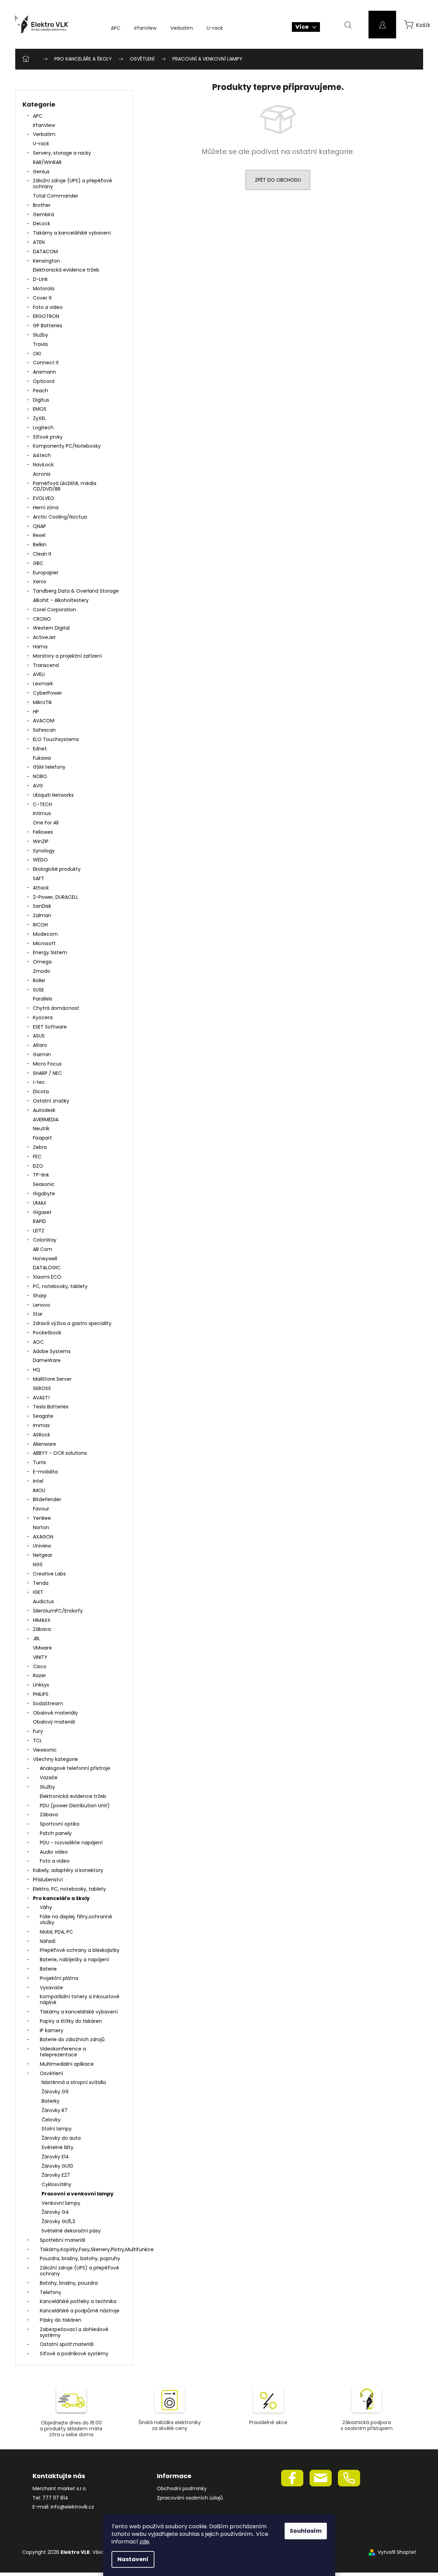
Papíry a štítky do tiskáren (71, 2021)
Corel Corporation (55, 610)
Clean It (42, 554)
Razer (39, 1675)
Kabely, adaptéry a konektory (68, 1870)
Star (38, 1314)
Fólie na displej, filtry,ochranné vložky (76, 1920)
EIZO (38, 1166)
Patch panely (56, 1833)
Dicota (41, 1091)
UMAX (40, 1203)
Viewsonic (45, 1750)
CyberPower (47, 693)
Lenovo (42, 1305)
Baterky (51, 2101)
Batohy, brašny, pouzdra (69, 2283)
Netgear (43, 1555)
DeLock (42, 223)
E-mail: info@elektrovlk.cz (63, 2507)
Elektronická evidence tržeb (66, 270)
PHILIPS (41, 1694)
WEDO (40, 860)
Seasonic (44, 1184)
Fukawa (42, 758)
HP (36, 712)
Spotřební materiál (62, 2240)
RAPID (39, 1221)
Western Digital (51, 628)
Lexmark (43, 684)
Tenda (41, 1583)
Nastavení (133, 2559)
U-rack (41, 144)
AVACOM (44, 721)
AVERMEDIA (46, 1120)
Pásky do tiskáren (61, 2320)
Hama (40, 647)
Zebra (40, 1147)
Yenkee (42, 1518)
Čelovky (51, 2120)
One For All (46, 823)
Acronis (42, 474)
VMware (42, 1648)
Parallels (43, 999)
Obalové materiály (55, 1713)
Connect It (46, 363)
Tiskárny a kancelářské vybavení (72, 233)
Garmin (42, 1054)
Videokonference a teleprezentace (63, 2052)
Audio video (54, 1852)
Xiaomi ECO (47, 1277)
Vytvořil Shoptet (397, 2552)
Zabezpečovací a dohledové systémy (74, 2332)
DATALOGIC (47, 1268)
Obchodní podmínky (182, 2489)
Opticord (44, 381)
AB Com (43, 1249)
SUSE (38, 990)
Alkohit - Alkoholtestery (61, 600)
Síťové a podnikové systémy (74, 2354)
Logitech (43, 428)
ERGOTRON (46, 316)
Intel (38, 1481)
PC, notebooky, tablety (60, 1286)
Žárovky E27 (56, 2175)
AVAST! (41, 1398)
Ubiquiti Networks (53, 795)
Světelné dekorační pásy (71, 2231)
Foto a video (48, 307)
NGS (38, 1564)
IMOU (39, 1490)
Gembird (43, 214)
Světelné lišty (57, 2147)
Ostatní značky (51, 1101)
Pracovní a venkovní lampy (78, 2194)
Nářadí (48, 1941)
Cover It (42, 298)
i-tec (39, 1082)
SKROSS (42, 1388)
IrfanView (44, 125)
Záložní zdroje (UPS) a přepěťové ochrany (73, 184)
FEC (37, 1157)
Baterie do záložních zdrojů (72, 2039)
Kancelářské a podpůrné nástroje (80, 2311)
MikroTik (42, 702)
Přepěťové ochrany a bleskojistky (80, 1950)
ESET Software (50, 1027)
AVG (38, 786)
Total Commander (56, 196)
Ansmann (44, 372)
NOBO (40, 776)
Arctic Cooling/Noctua (60, 517)
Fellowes (43, 832)
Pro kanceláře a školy (61, 1898)
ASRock (42, 1435)
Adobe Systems (52, 1351)
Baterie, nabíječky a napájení (74, 1960)
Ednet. (40, 749)
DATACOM (45, 252)
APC (38, 116)
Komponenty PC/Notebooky (67, 446)
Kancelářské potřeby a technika (78, 2301)
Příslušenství (48, 1880)
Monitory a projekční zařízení (67, 656)
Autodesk (44, 1110)
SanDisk (42, 906)
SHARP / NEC (47, 1073)
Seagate (43, 1416)
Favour (41, 1509)
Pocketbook (47, 1333)
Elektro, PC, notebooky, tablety (69, 1889)
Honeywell (45, 1259)
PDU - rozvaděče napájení (71, 1843)
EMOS (40, 409)
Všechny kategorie (55, 1759)
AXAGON (43, 1537)
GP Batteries (48, 326)
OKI (37, 354)
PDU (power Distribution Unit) (75, 1806)
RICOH (40, 925)
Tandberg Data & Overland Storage (76, 591)
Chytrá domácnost (56, 1008)
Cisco (40, 1666)
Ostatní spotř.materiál (67, 2344)
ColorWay (45, 1240)
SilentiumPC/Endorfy (58, 1611)
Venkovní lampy (61, 2203)
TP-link (41, 1175)
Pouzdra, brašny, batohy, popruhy (80, 2258)
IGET (38, 1592)
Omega (42, 962)
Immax (41, 1425)
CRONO (42, 619)
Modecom (45, 934)
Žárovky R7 (55, 2110)
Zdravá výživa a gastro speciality (72, 1323)
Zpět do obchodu (278, 180)
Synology (44, 851)
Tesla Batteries (51, 1407)
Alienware (44, 1444)
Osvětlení (51, 2073)
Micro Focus (47, 1064)
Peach (41, 391)
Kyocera (43, 1017)
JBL (37, 1638)
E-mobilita (45, 1472)
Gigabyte (44, 1194)
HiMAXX (42, 1620)
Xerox (40, 582)
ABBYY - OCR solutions (60, 1453)
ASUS (39, 1036)
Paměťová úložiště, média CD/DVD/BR (65, 486)
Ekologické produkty (57, 869)
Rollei (39, 980)
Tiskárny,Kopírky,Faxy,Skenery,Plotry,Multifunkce (83, 2249)
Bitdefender (47, 1499)
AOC (38, 1342)
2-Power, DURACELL (56, 897)
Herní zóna (46, 508)
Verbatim (44, 134)
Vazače (49, 1778)
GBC (38, 563)
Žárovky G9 (55, 2092)
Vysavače (51, 1988)
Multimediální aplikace (67, 2064)
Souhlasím (306, 2531)
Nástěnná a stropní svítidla (74, 2082)
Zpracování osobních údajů (190, 2498)
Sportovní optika (60, 1824)
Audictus (43, 1601)
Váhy (46, 1907)
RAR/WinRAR (47, 162)
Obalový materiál (54, 1722)
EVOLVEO (44, 498)
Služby (41, 335)
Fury (38, 1731)
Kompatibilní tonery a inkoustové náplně (80, 1999)
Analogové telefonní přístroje (75, 1768)
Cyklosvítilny (56, 2184)
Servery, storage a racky (62, 153)
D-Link (40, 279)
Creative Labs (49, 1574)
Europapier (46, 573)
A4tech (42, 455)
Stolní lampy (57, 2129)
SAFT (39, 878)
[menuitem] (116, 28)
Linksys (41, 1685)
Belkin (40, 545)
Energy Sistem (50, 952)
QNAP (39, 526)
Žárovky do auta (61, 2138)
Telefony (51, 2292)
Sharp (40, 1296)
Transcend (46, 665)
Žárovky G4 (55, 2212)
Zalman (42, 915)
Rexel (39, 535)
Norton (41, 1527)
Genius (41, 172)
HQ (37, 1370)
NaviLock (43, 465)
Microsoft (44, 943)
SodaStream (48, 1703)
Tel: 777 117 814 (50, 2498)
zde (144, 2542)
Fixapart (42, 1138)
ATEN (39, 242)
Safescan (44, 730)
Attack (41, 888)
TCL (37, 1741)
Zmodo (42, 971)
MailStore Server (52, 1379)
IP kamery (52, 2030)
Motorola (44, 289)
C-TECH (42, 804)
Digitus (41, 400)
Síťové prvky (48, 437)
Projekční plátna (59, 1978)
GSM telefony (49, 767)
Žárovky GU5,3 (58, 2221)
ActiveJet (44, 637)
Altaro (40, 1045)
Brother (42, 205)
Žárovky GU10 (57, 2166)
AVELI (39, 674)
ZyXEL (39, 418)
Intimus (42, 813)
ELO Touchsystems (56, 739)
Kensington (46, 261)
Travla (40, 344)
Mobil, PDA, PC (56, 1932)
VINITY (40, 1657)
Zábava (42, 1629)
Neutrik (41, 1129)
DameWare (47, 1360)
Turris (39, 1462)
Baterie (48, 1969)
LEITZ (39, 1231)
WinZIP (41, 841)
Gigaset (42, 1212)
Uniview (42, 1546)
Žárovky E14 (55, 2157)
